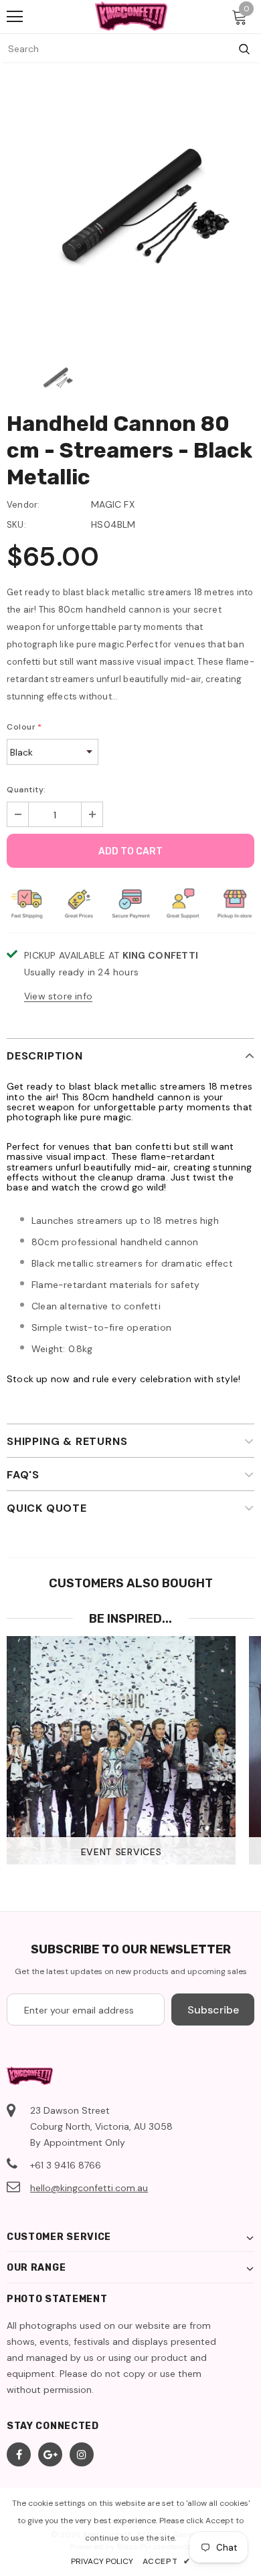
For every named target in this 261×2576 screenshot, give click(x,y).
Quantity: (26, 790)
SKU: (16, 525)
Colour (24, 727)
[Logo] (131, 16)
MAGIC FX (113, 504)
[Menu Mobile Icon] (15, 17)
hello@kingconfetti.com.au (89, 2188)
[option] (130, 213)
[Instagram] (82, 2454)
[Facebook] (19, 2454)
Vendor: (23, 505)
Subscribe (213, 2010)
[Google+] (50, 2454)
